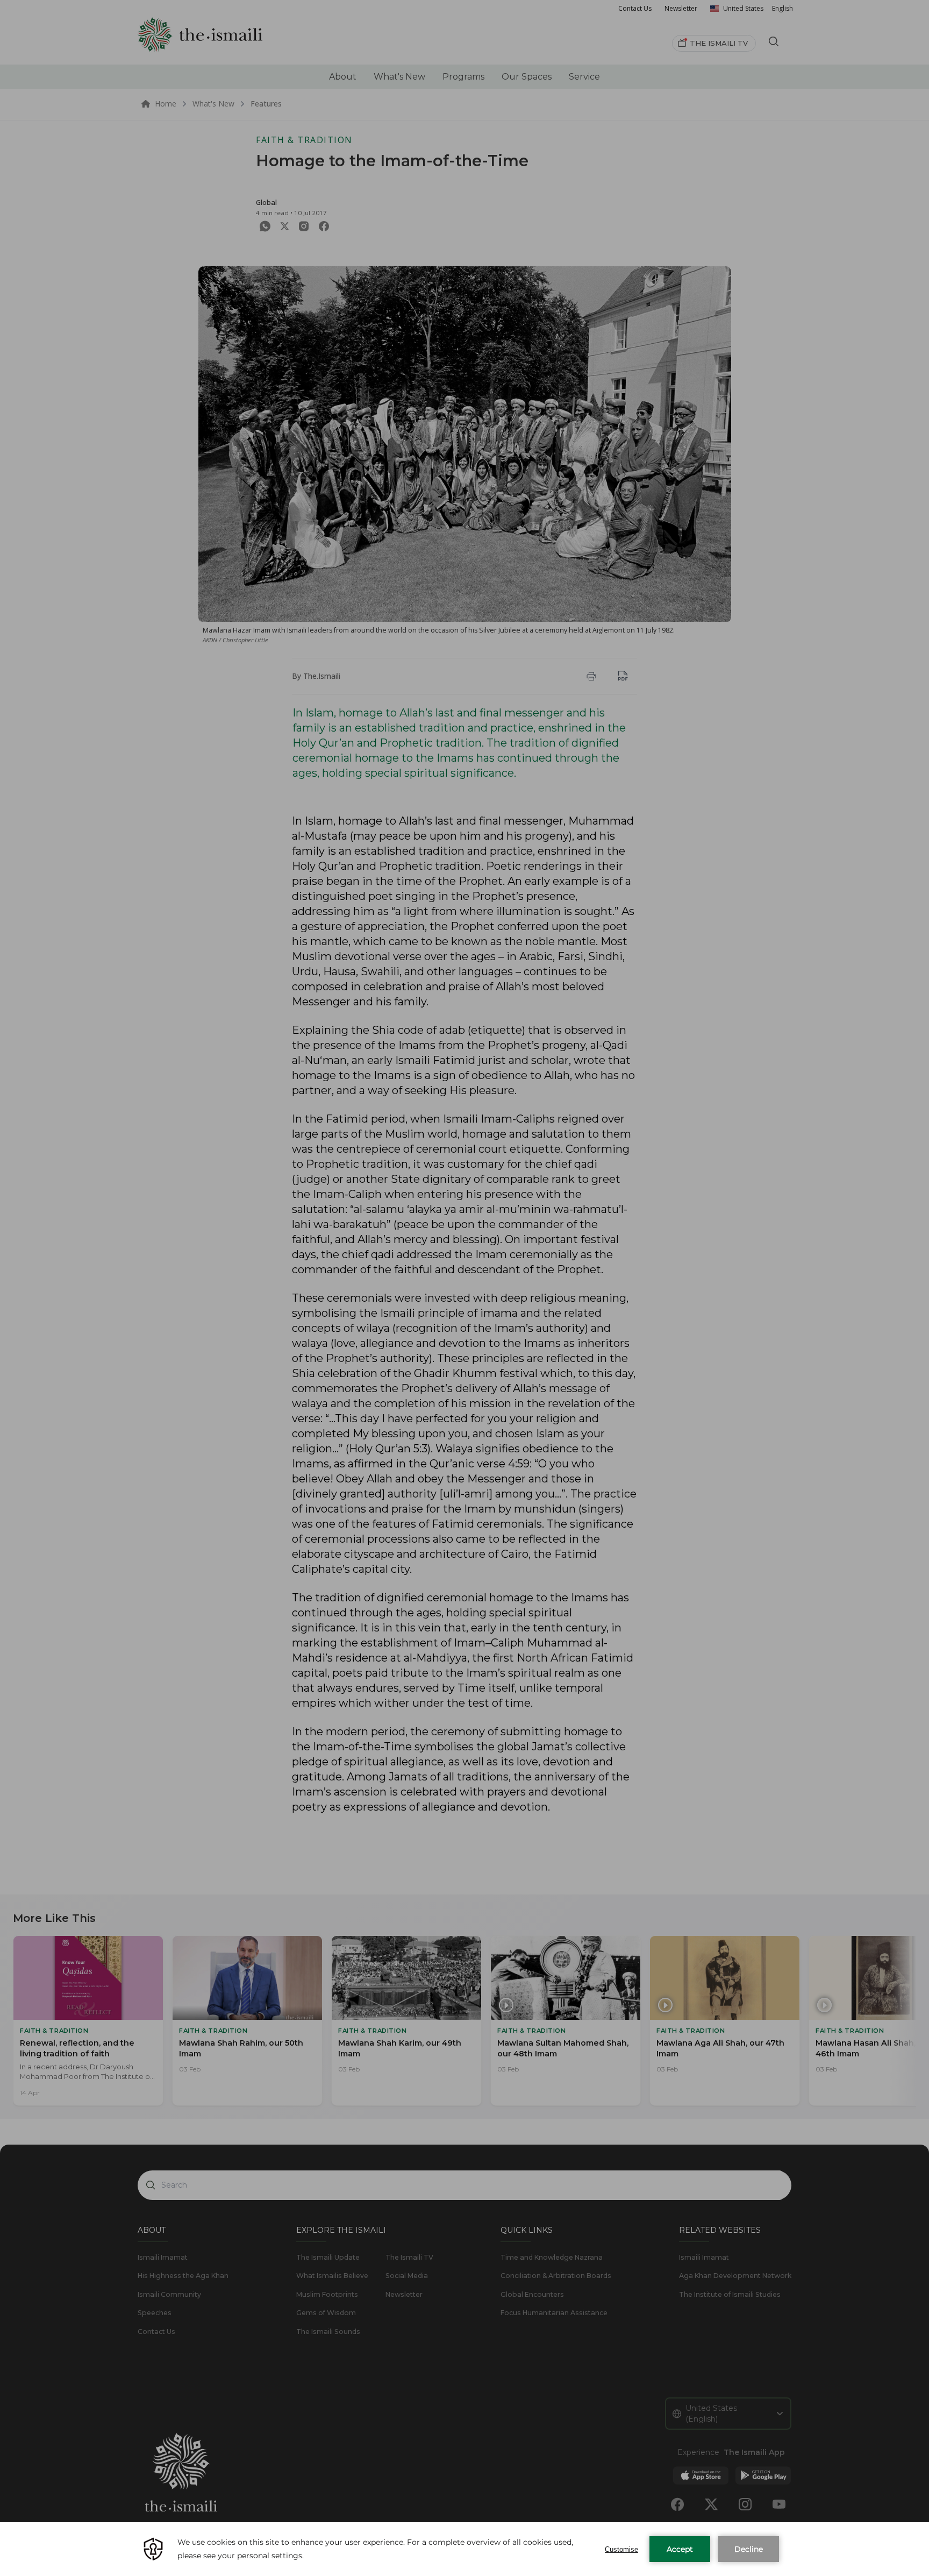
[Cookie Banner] (464, 2549)
